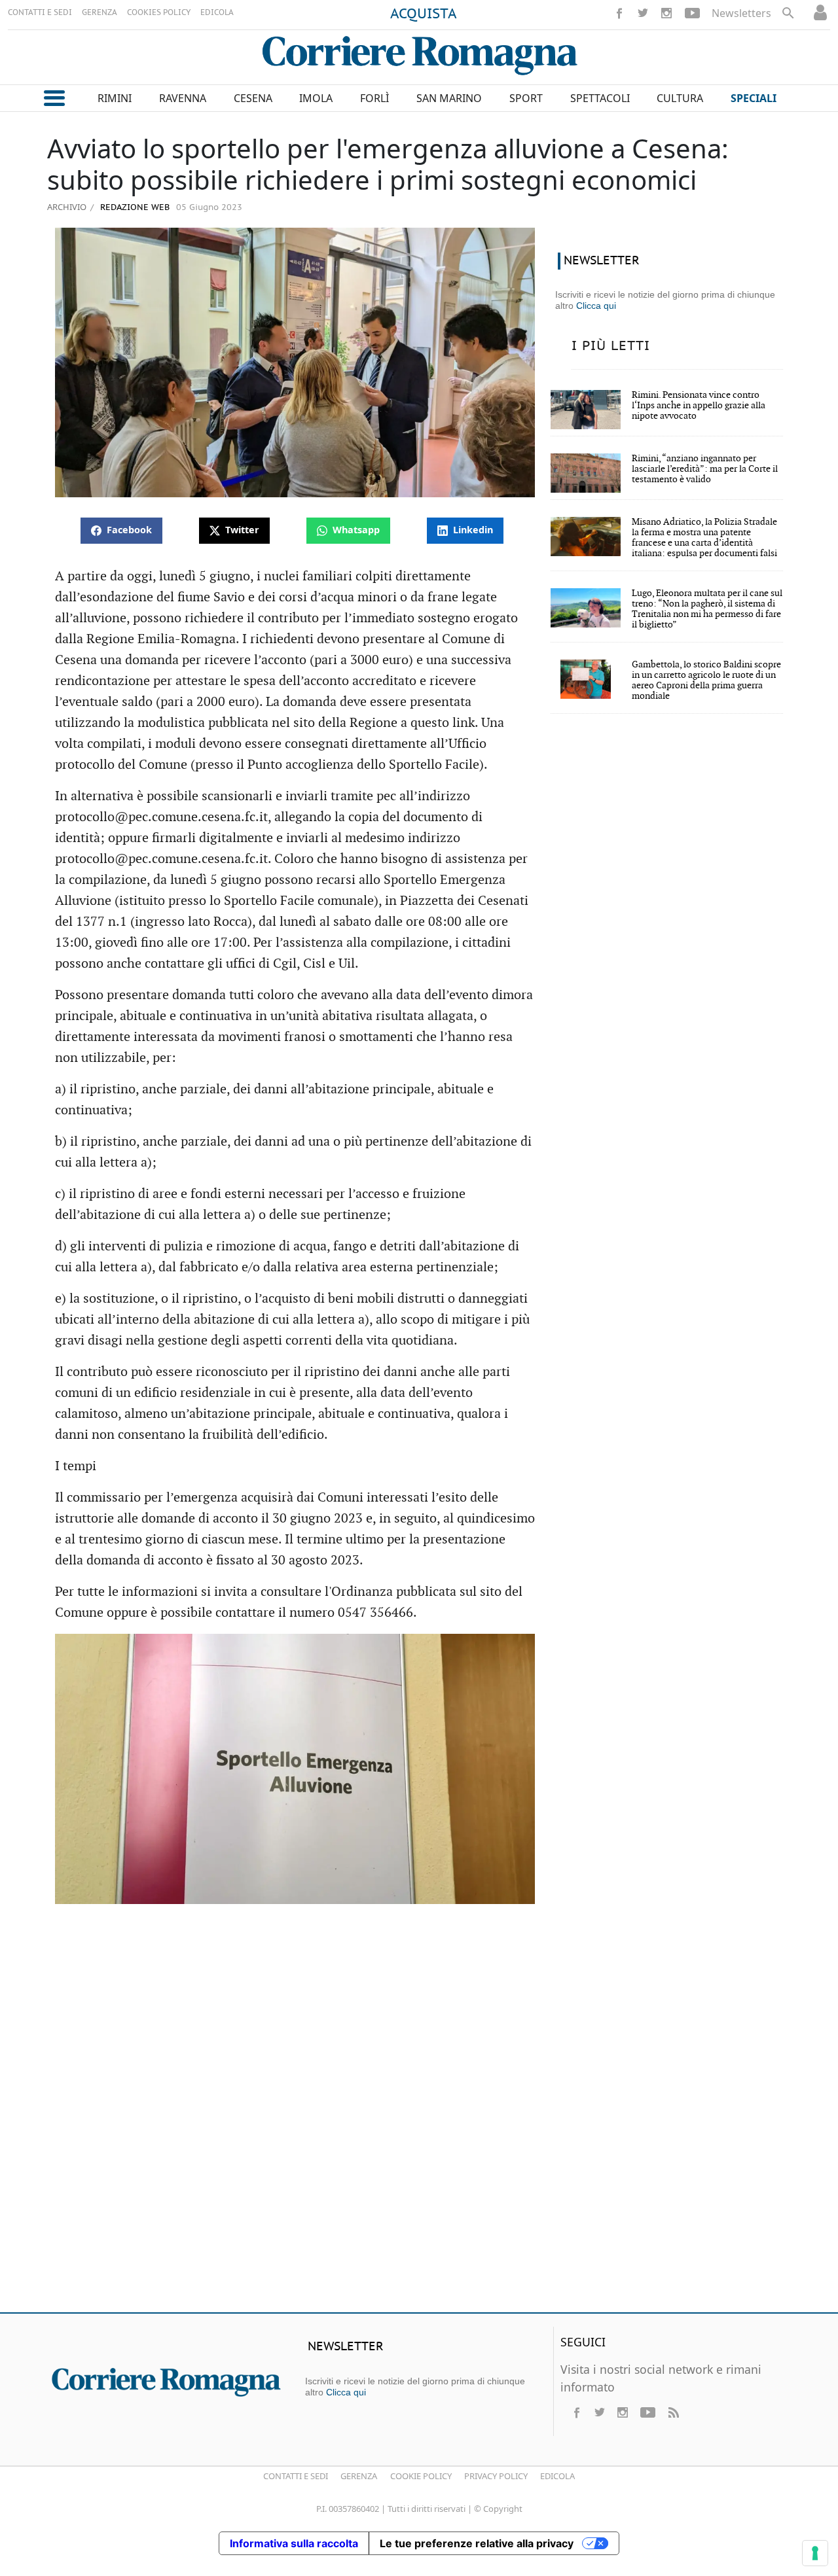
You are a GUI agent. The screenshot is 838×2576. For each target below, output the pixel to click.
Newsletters (741, 13)
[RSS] (673, 2412)
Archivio (67, 207)
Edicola (557, 2476)
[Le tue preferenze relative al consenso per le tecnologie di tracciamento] (815, 2553)
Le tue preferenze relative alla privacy (477, 2543)
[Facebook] (619, 13)
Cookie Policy (421, 2476)
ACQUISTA (424, 14)
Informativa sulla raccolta (294, 2543)
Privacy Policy (496, 2476)
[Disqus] (419, 2113)
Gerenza (359, 2476)
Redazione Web (134, 208)
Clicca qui (596, 306)
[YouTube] (692, 13)
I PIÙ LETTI (611, 346)
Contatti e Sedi (296, 2476)
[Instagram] (666, 13)
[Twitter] (643, 13)
